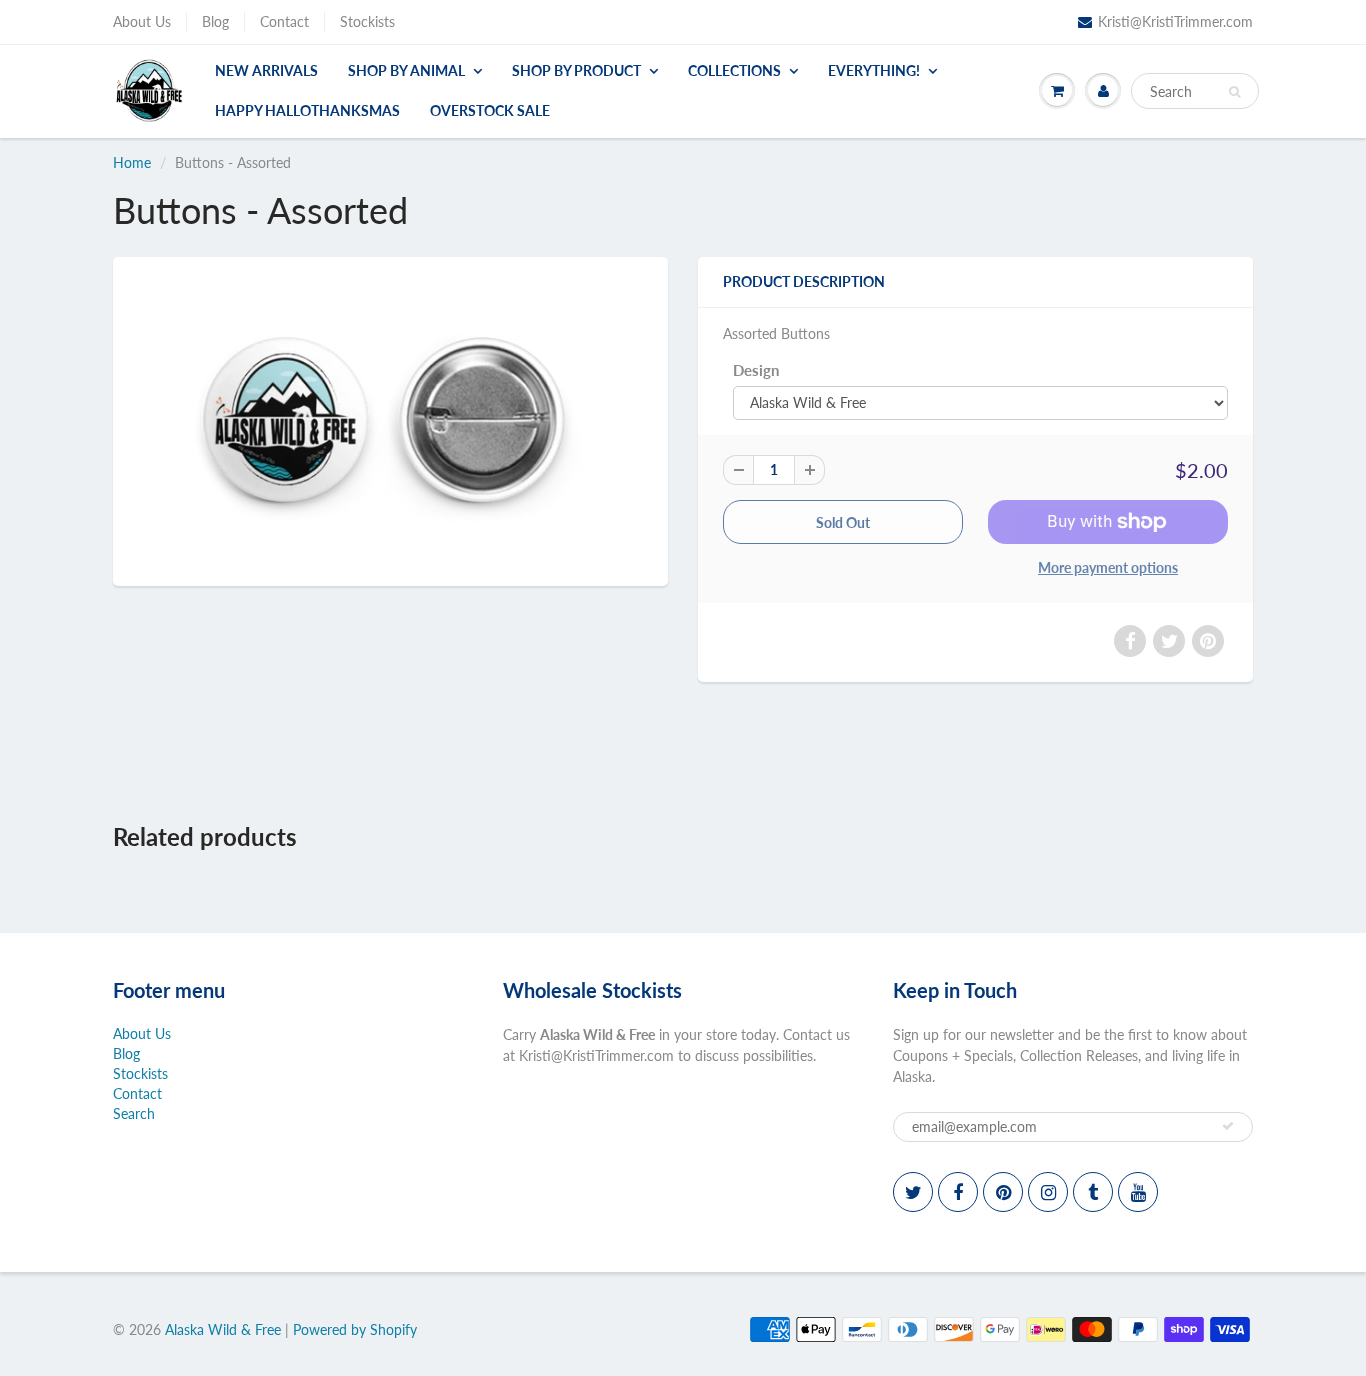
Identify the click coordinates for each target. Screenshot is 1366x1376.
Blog (215, 21)
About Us (142, 21)
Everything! (874, 70)
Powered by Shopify (355, 1329)
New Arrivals (266, 70)
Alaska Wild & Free (223, 1329)
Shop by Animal (406, 70)
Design (756, 370)
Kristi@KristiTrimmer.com (1175, 21)
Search (134, 1113)
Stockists (367, 21)
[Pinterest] (1003, 1192)
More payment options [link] (1108, 567)
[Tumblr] (1093, 1192)
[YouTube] (1138, 1192)
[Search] (1234, 92)
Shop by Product (576, 70)
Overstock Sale (490, 110)
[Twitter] (913, 1192)
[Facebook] (958, 1192)
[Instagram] (1048, 1192)
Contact (284, 21)
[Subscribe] (1228, 1126)
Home (132, 162)
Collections (734, 70)
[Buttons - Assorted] (390, 419)
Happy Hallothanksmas (307, 110)
